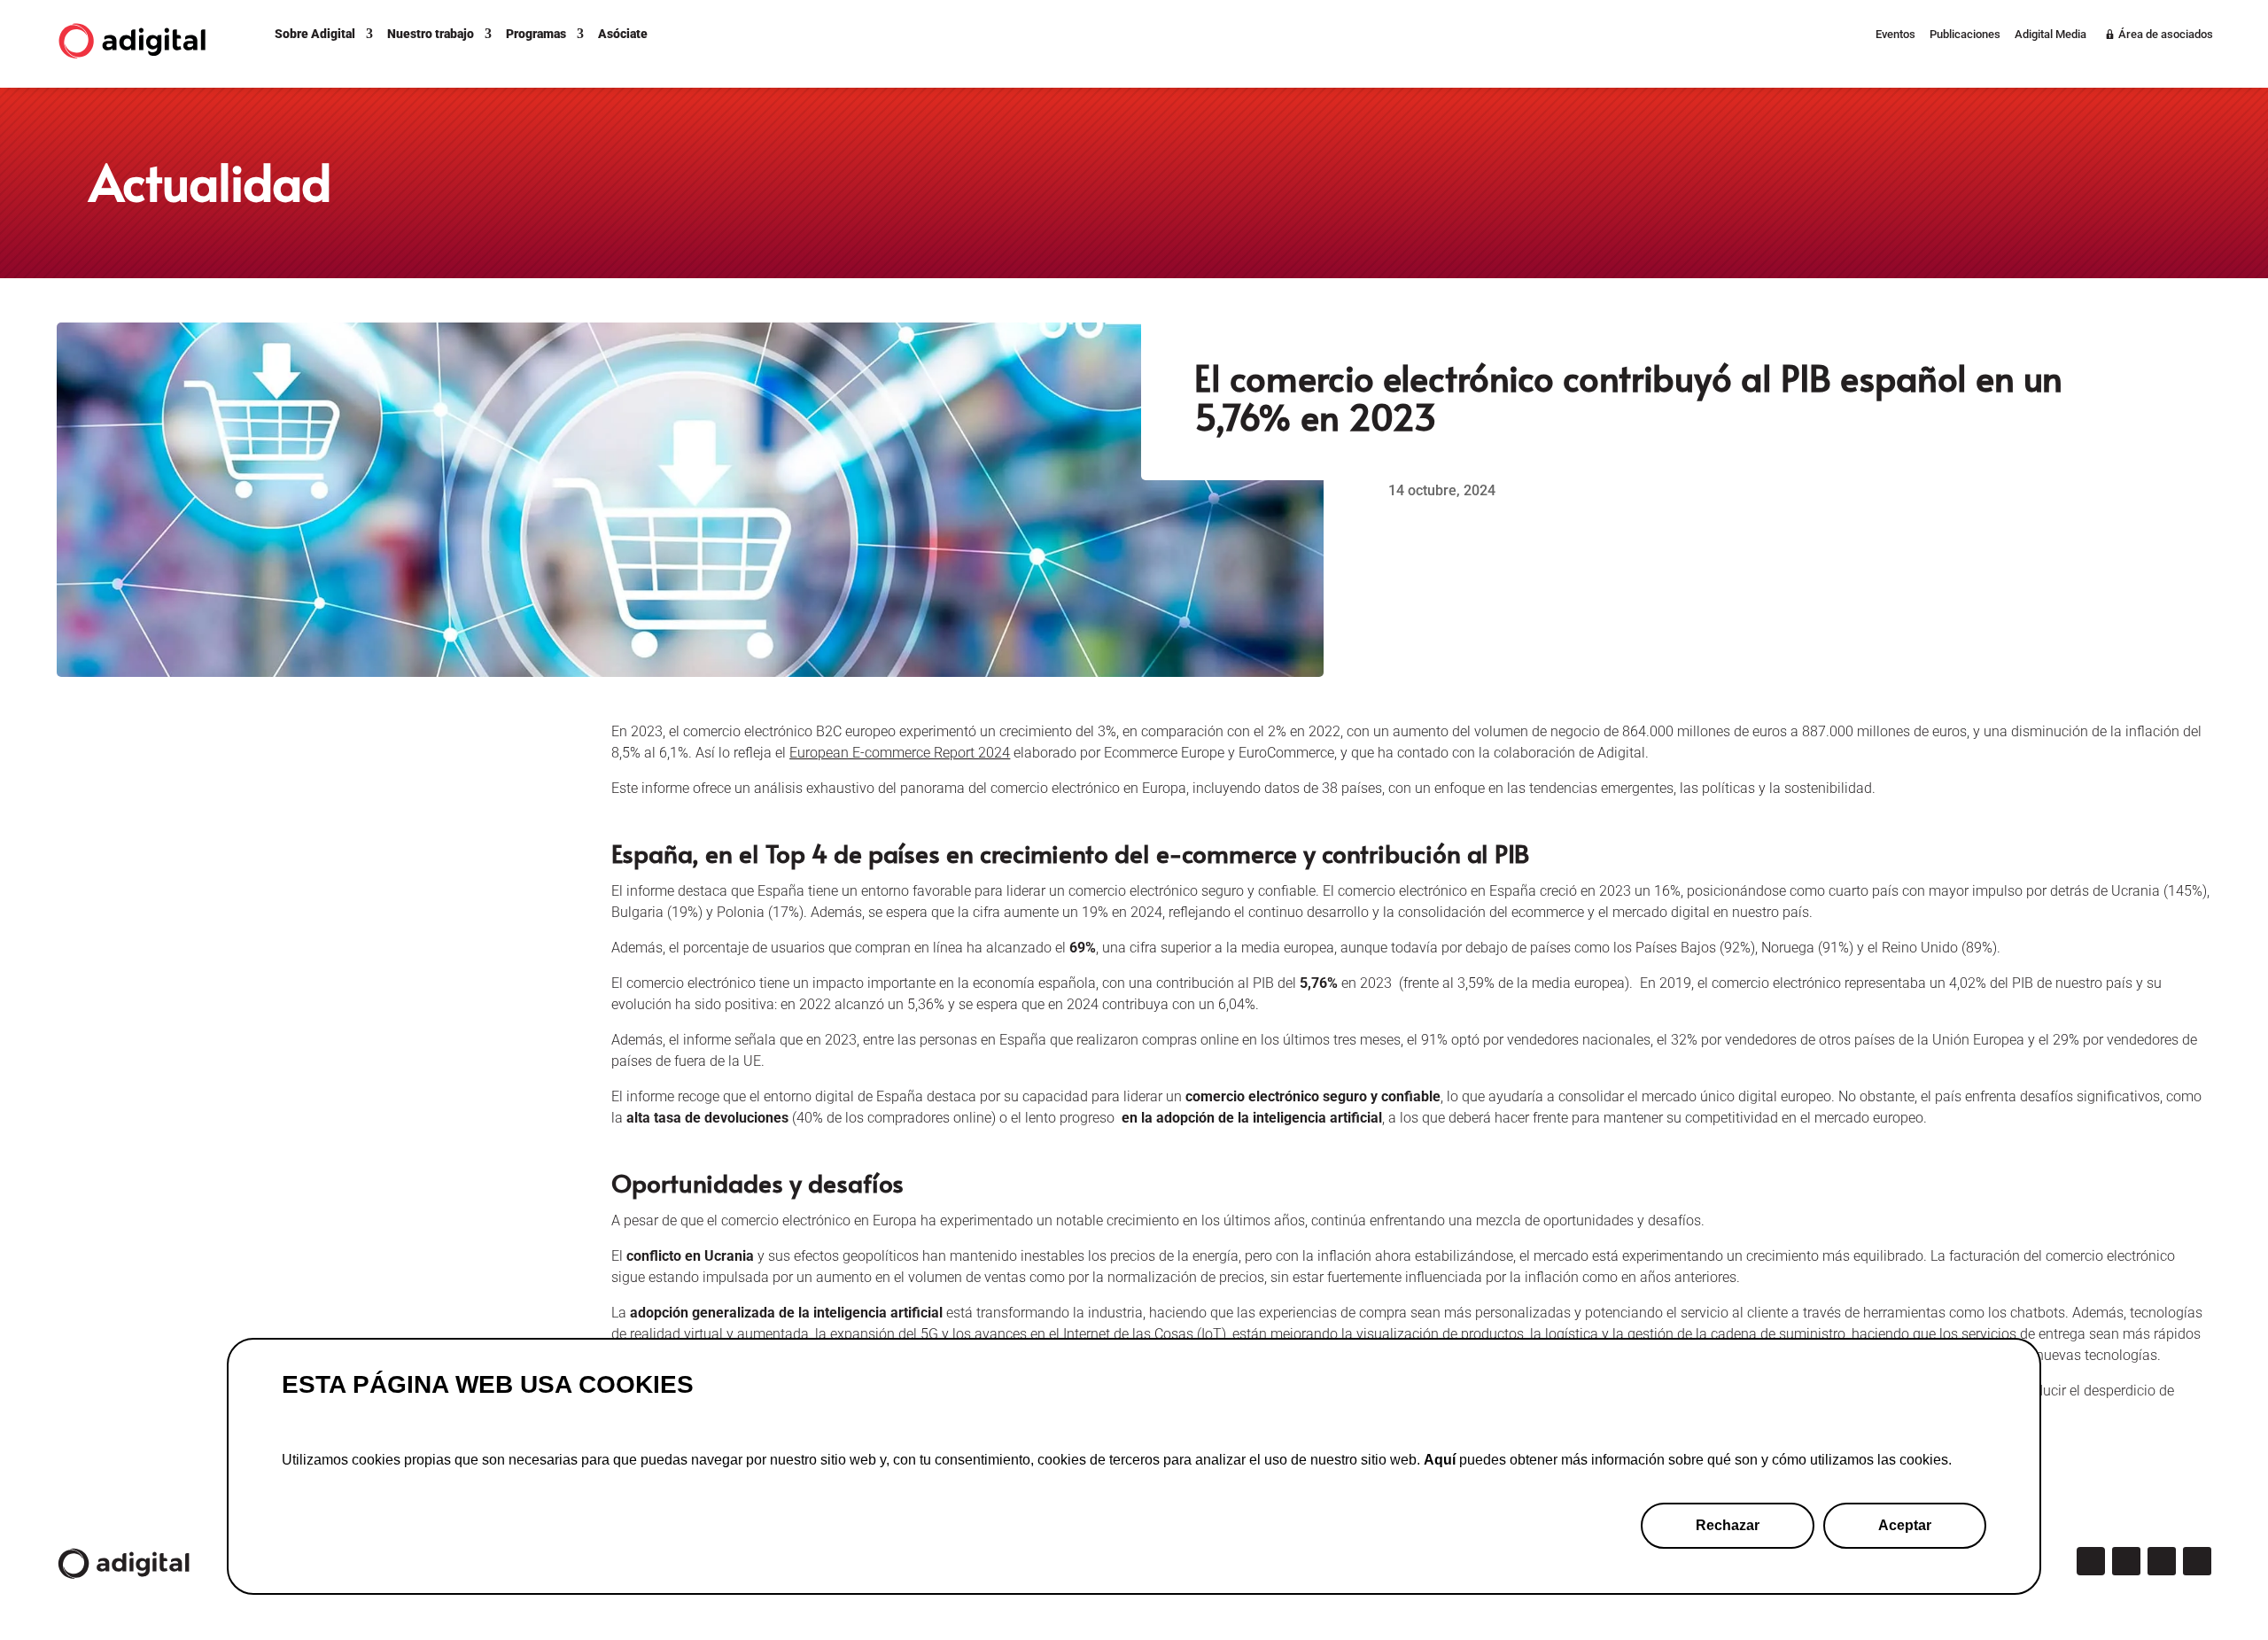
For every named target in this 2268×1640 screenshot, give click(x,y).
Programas (536, 34)
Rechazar (1728, 1525)
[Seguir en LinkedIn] (2162, 1561)
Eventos (1895, 35)
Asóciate (623, 34)
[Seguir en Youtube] (2197, 1561)
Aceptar (1905, 1525)
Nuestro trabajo (431, 34)
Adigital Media (2051, 35)
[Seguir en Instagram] (2126, 1561)
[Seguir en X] (2091, 1561)
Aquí (1440, 1460)
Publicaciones (1965, 35)
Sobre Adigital (315, 34)
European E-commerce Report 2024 (900, 753)
